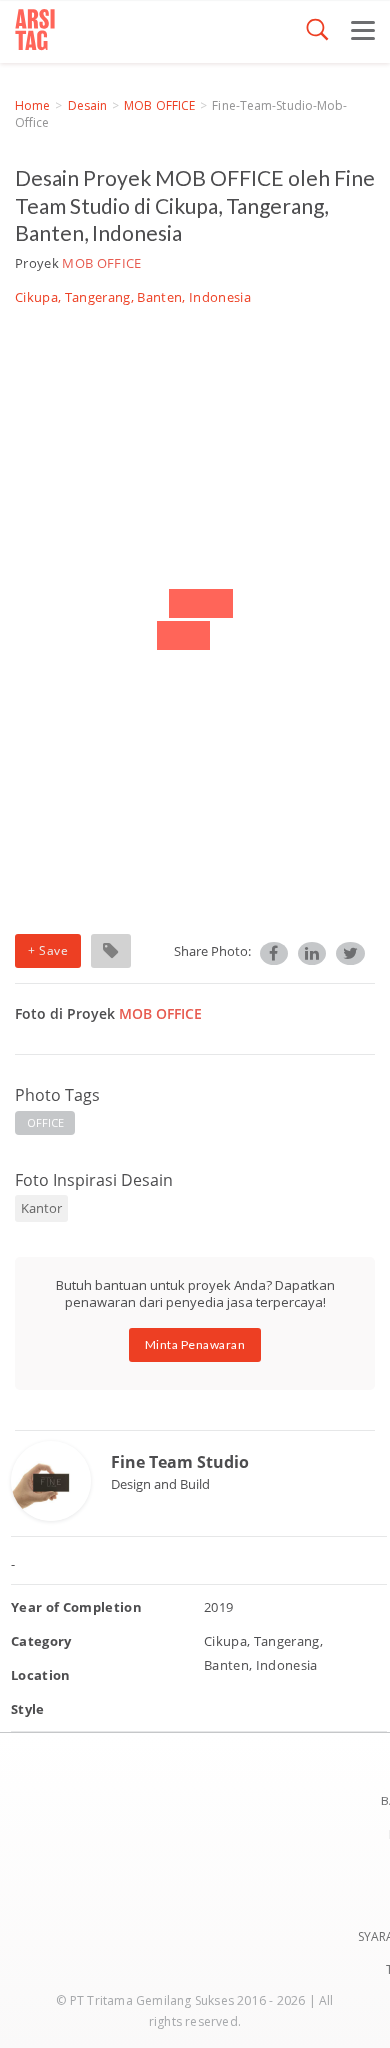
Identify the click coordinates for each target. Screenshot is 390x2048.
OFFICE (46, 1122)
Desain (88, 105)
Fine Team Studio (180, 1462)
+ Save (48, 950)
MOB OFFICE (159, 105)
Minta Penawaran (195, 1344)
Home (32, 105)
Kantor (41, 1208)
